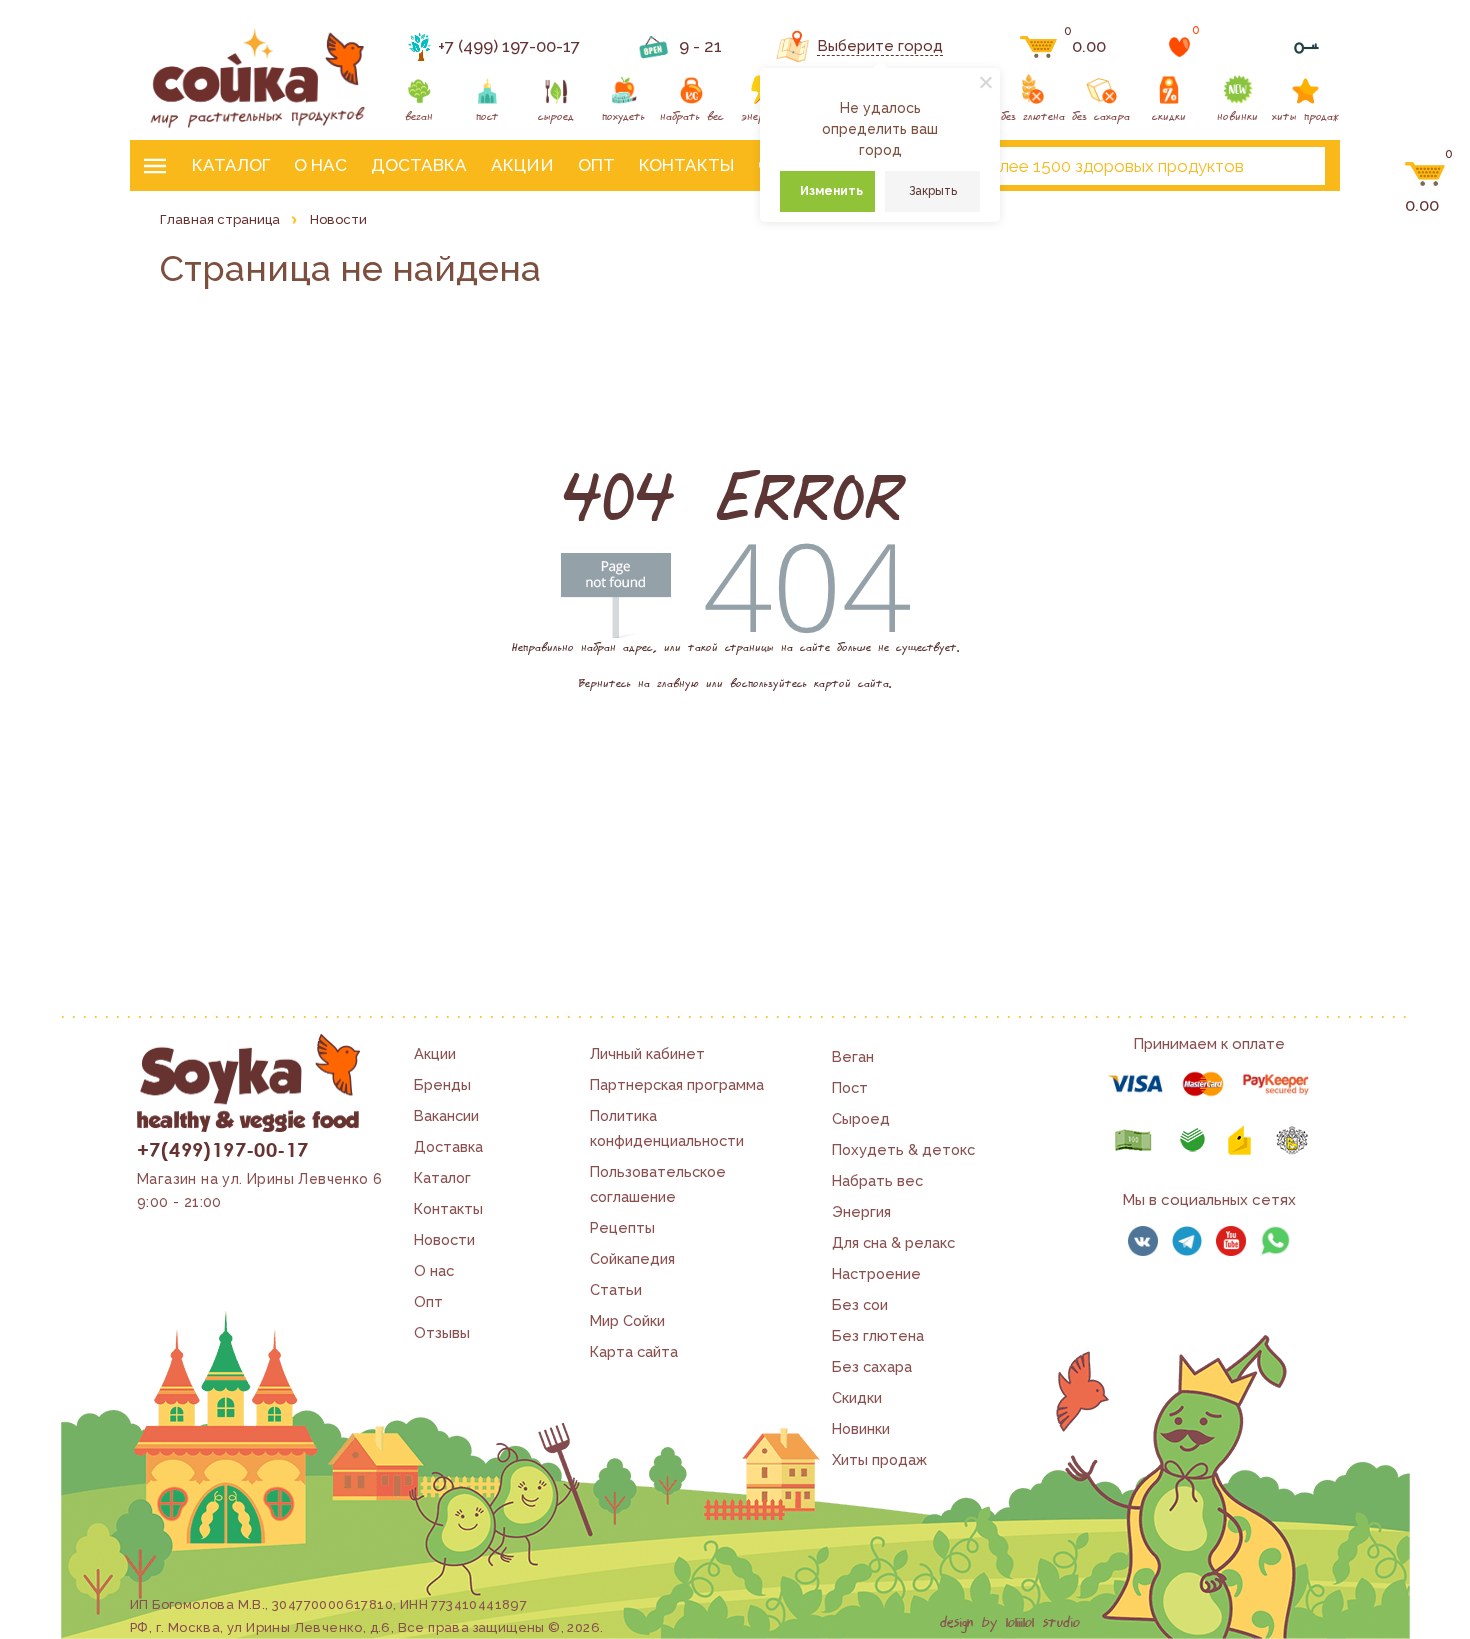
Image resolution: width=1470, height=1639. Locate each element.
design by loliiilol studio (1010, 1623)
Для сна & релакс (893, 1242)
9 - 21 (700, 46)
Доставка (419, 165)
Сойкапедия (632, 1258)
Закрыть (933, 191)
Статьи (616, 1289)
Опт (596, 165)
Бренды (442, 1084)
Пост (850, 1087)
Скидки (857, 1397)
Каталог (231, 165)
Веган (853, 1056)
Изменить (831, 191)
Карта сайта (634, 1351)
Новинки (861, 1428)
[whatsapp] (1275, 1241)
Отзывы (442, 1332)
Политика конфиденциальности (667, 1128)
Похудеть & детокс (903, 1149)
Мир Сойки (627, 1320)
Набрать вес (877, 1180)
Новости (444, 1239)
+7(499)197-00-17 (222, 1149)
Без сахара (872, 1366)
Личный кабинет (647, 1053)
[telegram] (1187, 1241)
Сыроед (861, 1118)
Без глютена (878, 1335)
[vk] (1143, 1241)
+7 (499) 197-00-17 (509, 46)
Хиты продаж (879, 1459)
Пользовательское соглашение (658, 1184)
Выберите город (880, 46)
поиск (1293, 166)
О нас (320, 165)
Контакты (686, 165)
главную (678, 684)
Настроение (876, 1273)
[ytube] (1231, 1241)
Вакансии (446, 1115)
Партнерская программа (677, 1084)
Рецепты (622, 1227)
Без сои (860, 1304)
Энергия (861, 1211)
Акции (522, 165)
